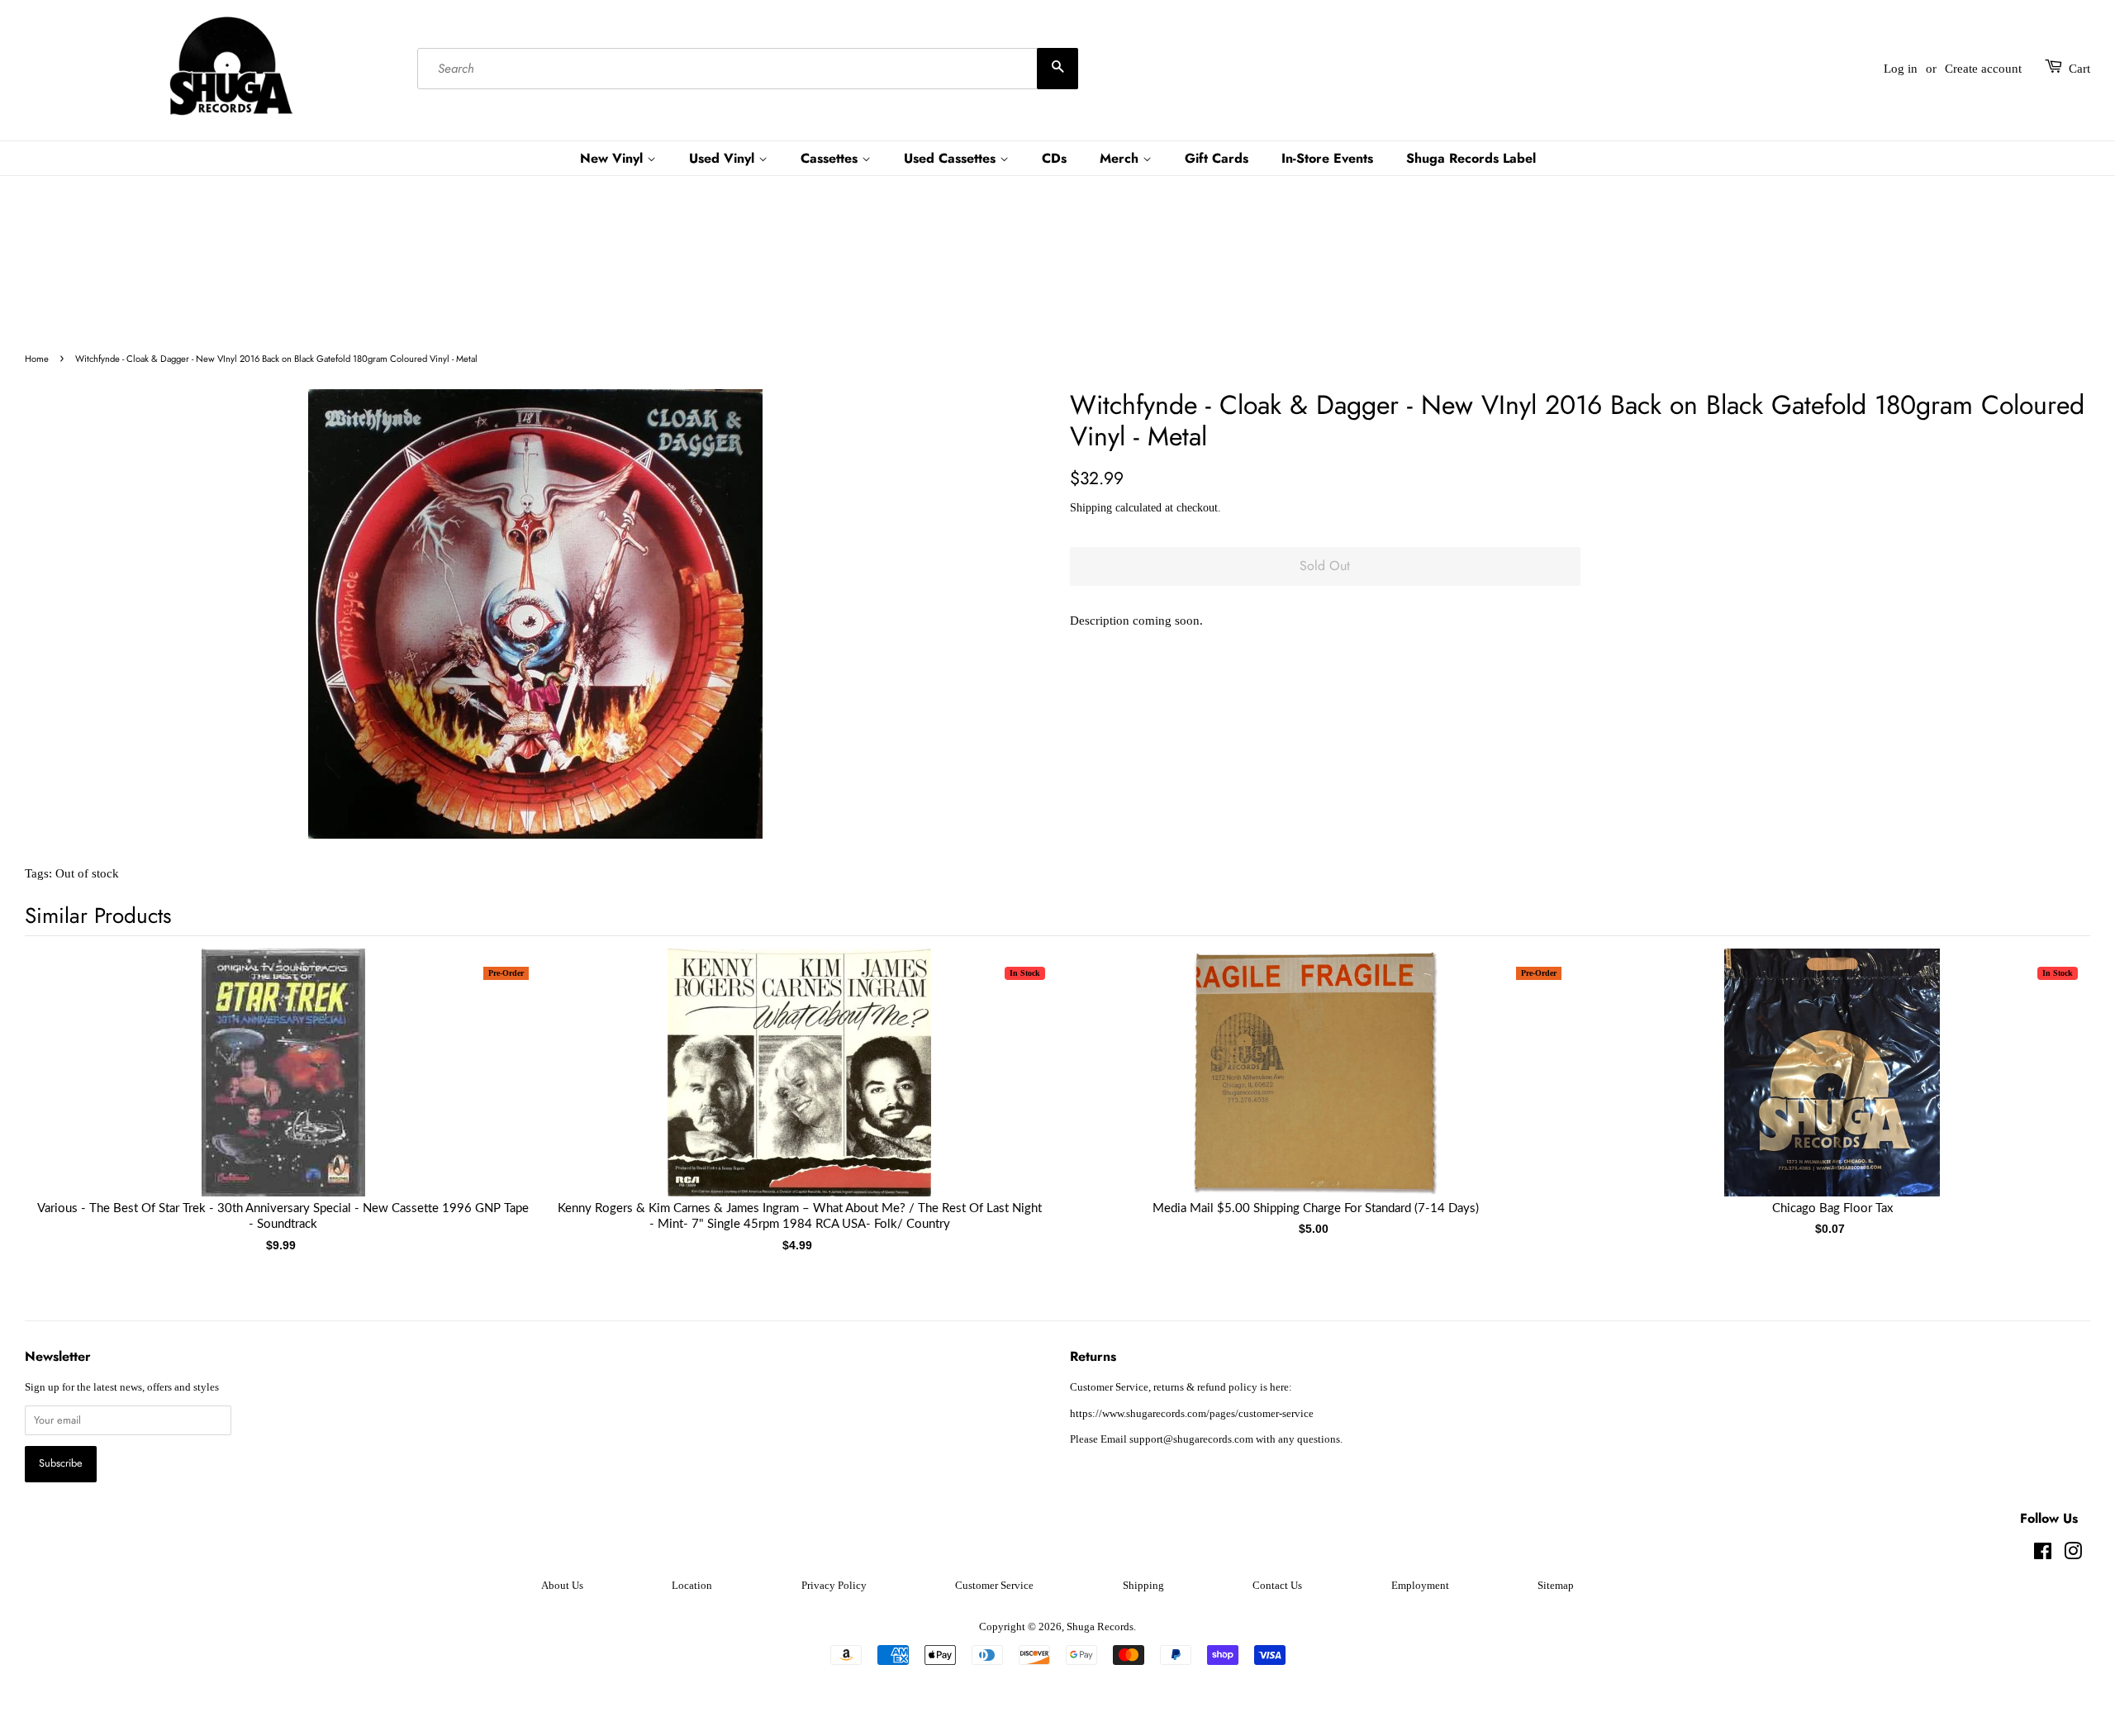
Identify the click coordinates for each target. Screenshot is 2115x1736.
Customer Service (994, 1586)
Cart (2079, 69)
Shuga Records (1100, 1627)
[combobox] (748, 69)
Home (37, 359)
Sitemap (1556, 1586)
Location (692, 1586)
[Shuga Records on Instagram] (2073, 1555)
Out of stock (87, 873)
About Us (562, 1586)
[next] (2051, 1075)
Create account (1983, 69)
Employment (1420, 1586)
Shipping (1091, 508)
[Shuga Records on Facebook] (2043, 1555)
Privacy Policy (834, 1586)
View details (283, 1089)
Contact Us (1277, 1586)
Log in (1901, 69)
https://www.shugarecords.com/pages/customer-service (1192, 1414)
